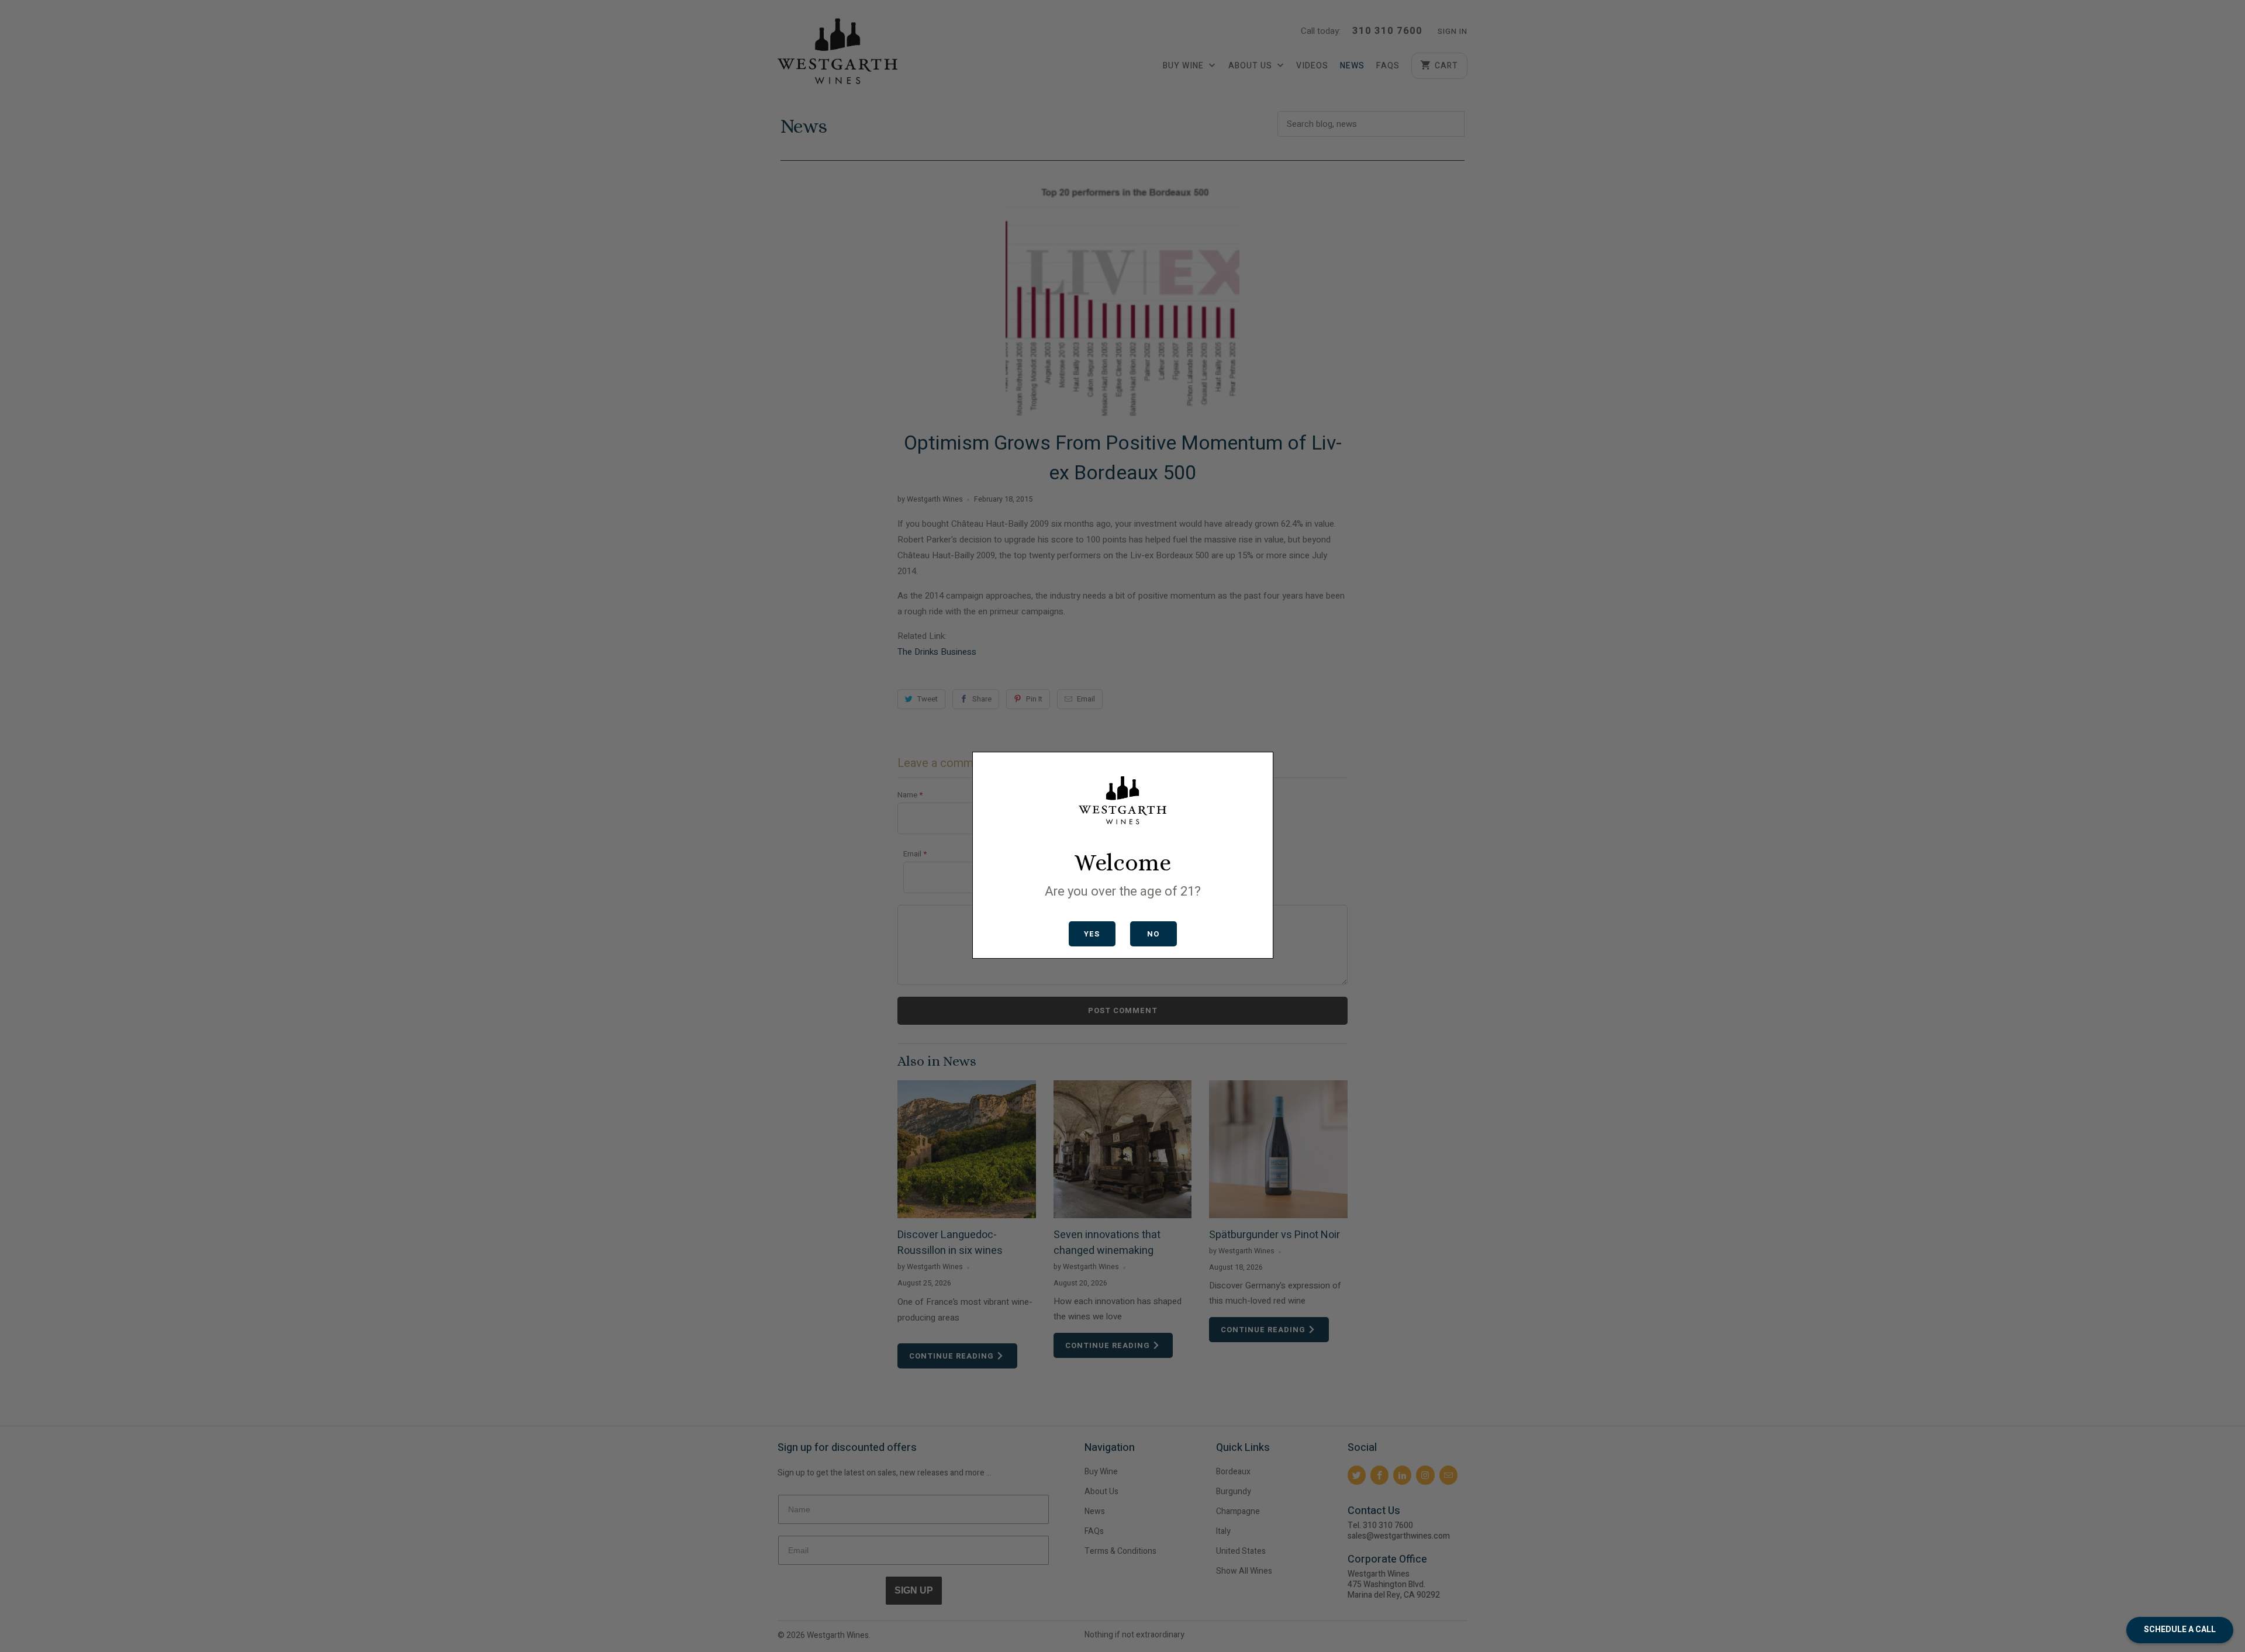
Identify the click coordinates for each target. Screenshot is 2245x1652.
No (1153, 934)
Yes (1092, 934)
